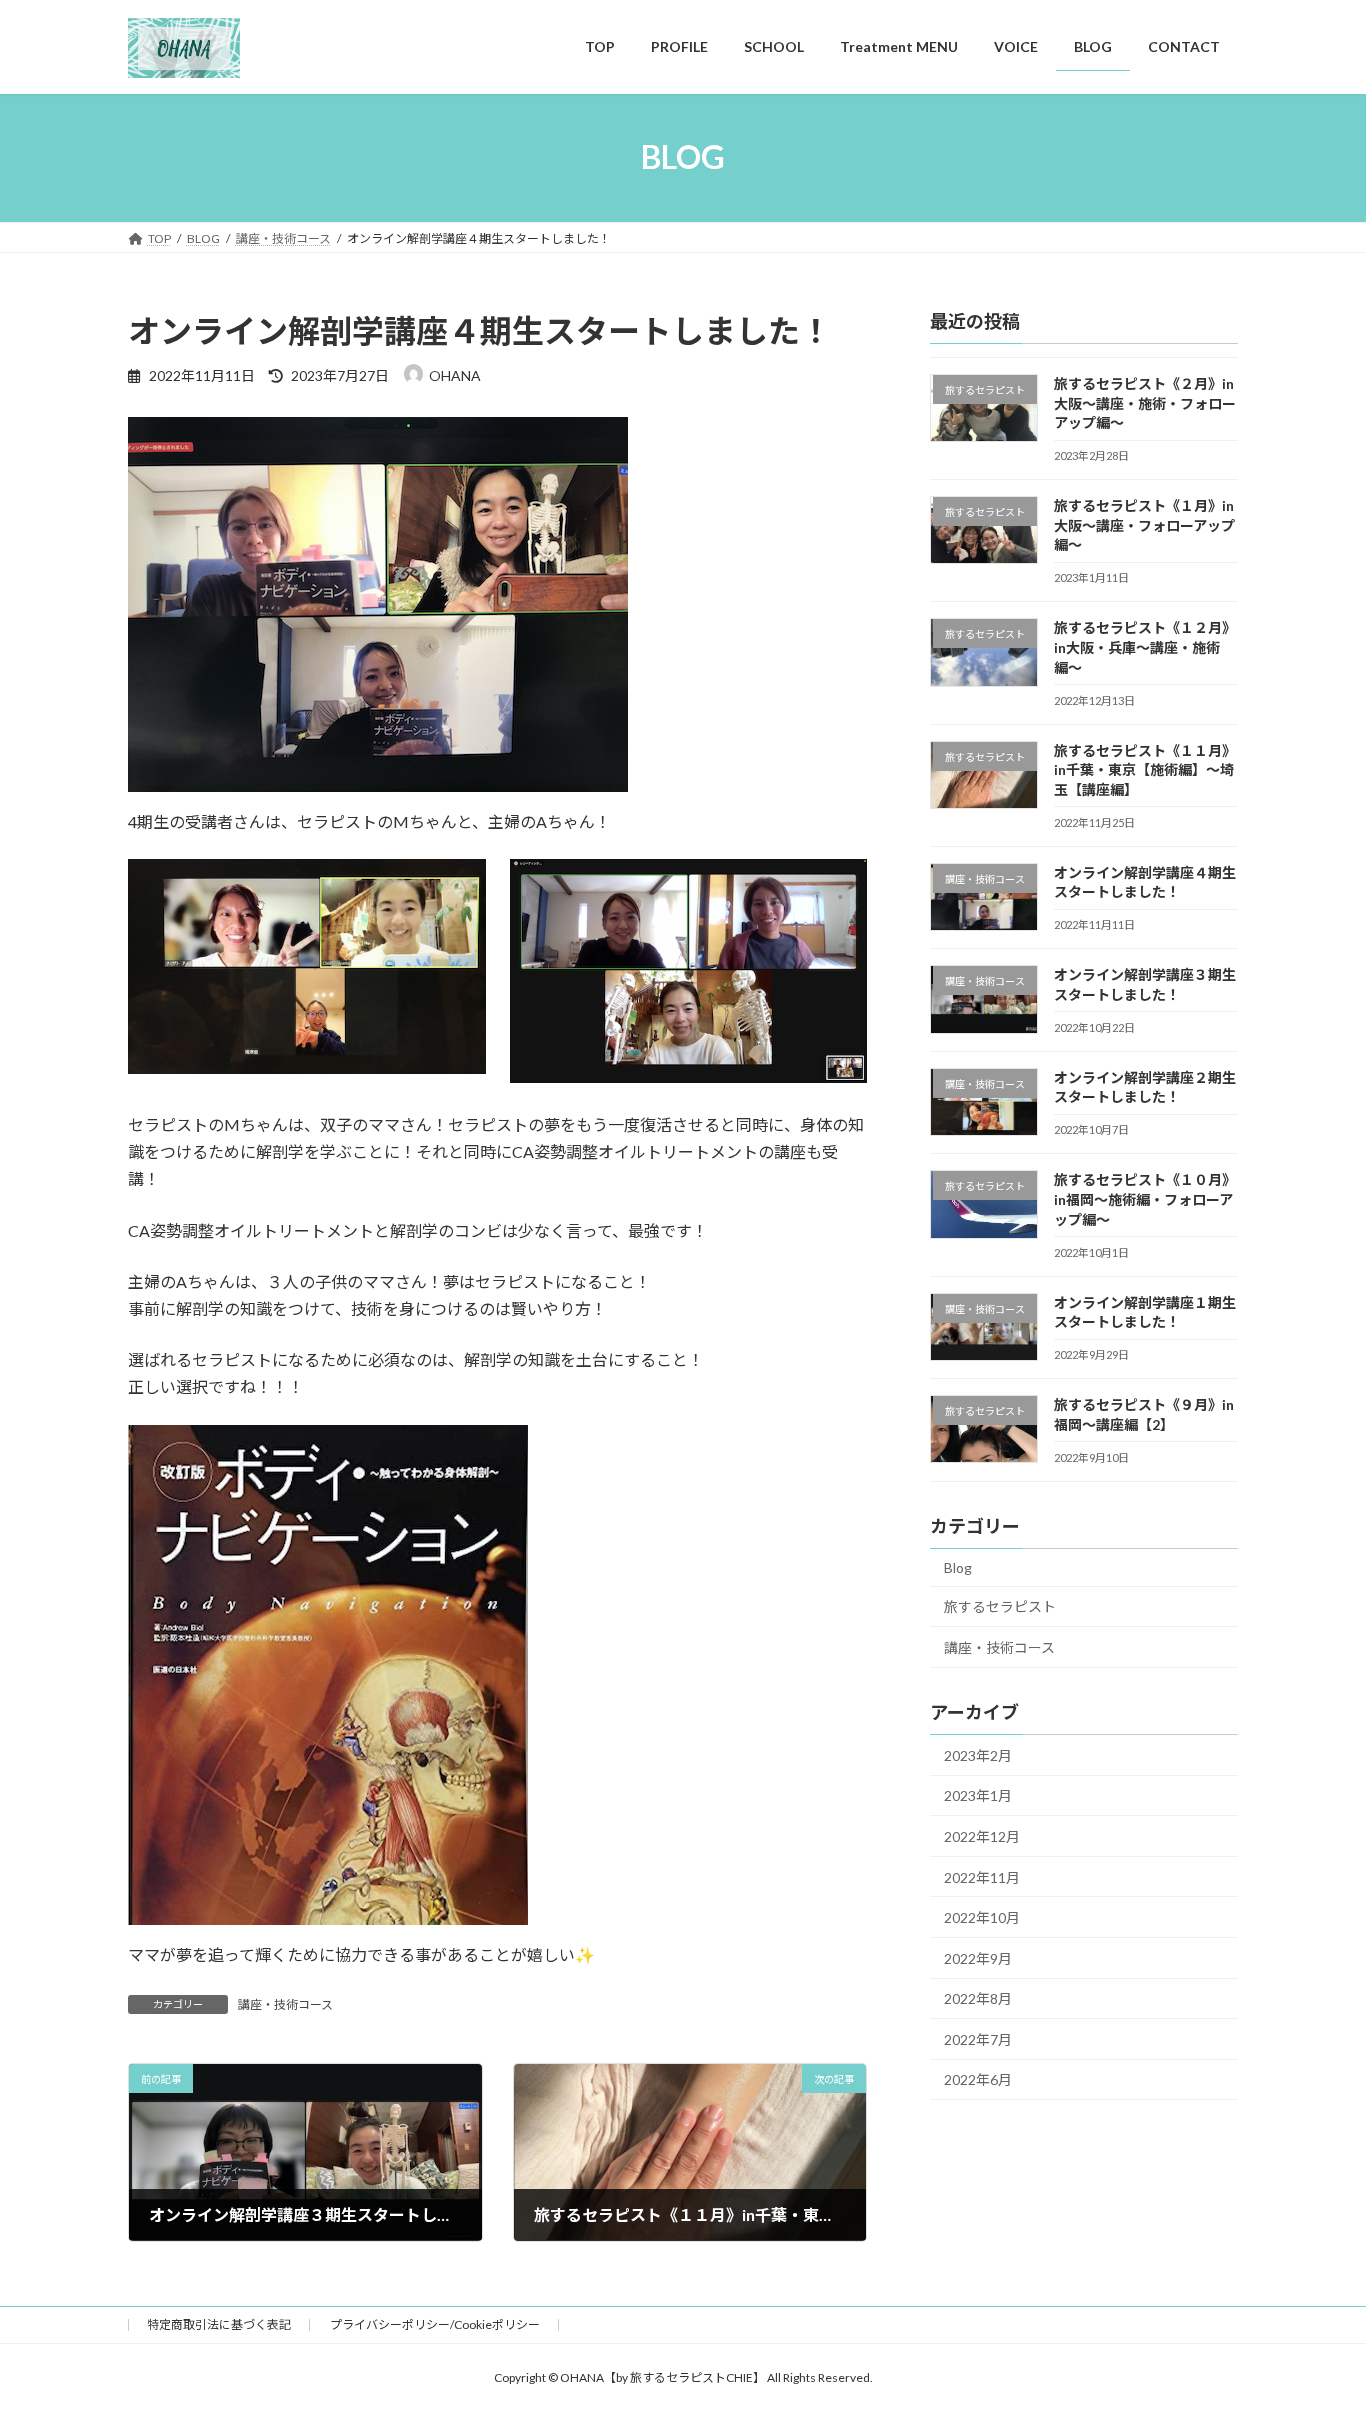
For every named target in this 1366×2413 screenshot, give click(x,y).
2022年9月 (978, 1957)
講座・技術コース (285, 2004)
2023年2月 (978, 1754)
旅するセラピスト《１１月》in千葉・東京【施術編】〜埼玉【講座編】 (1145, 769)
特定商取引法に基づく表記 (219, 2324)
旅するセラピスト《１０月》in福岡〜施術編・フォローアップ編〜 (1145, 1199)
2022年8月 (978, 1998)
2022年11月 (982, 1876)
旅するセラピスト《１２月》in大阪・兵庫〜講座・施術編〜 (1145, 647)
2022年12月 (982, 1836)
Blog (958, 1566)
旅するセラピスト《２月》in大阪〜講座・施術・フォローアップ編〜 (1145, 403)
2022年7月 (978, 2038)
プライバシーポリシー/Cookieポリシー (435, 2324)
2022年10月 (982, 1917)
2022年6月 (978, 2079)
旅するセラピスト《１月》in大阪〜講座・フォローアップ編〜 (1144, 525)
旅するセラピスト (1000, 1606)
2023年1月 (978, 1795)
